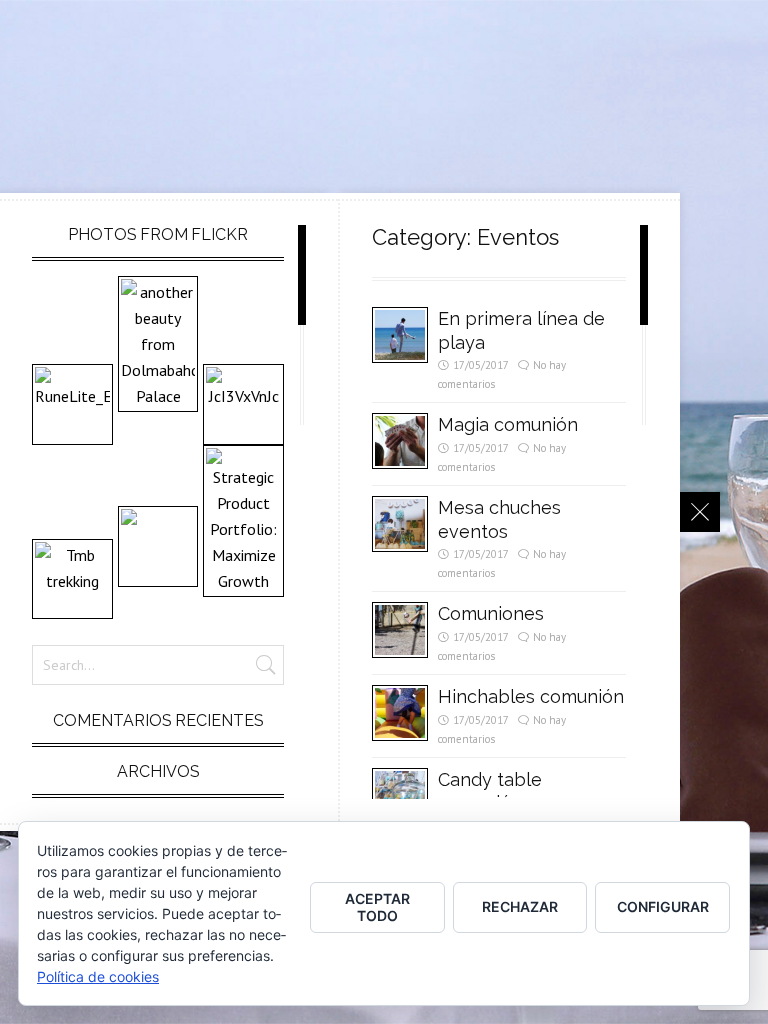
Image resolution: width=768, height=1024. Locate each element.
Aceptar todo (377, 907)
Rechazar (520, 906)
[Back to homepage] (700, 512)
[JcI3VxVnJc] (243, 404)
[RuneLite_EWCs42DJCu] (72, 404)
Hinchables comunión (531, 696)
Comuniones (491, 613)
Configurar (663, 906)
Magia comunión (508, 424)
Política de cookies (98, 976)
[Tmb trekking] (72, 579)
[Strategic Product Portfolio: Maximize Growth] (243, 521)
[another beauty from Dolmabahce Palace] (158, 344)
